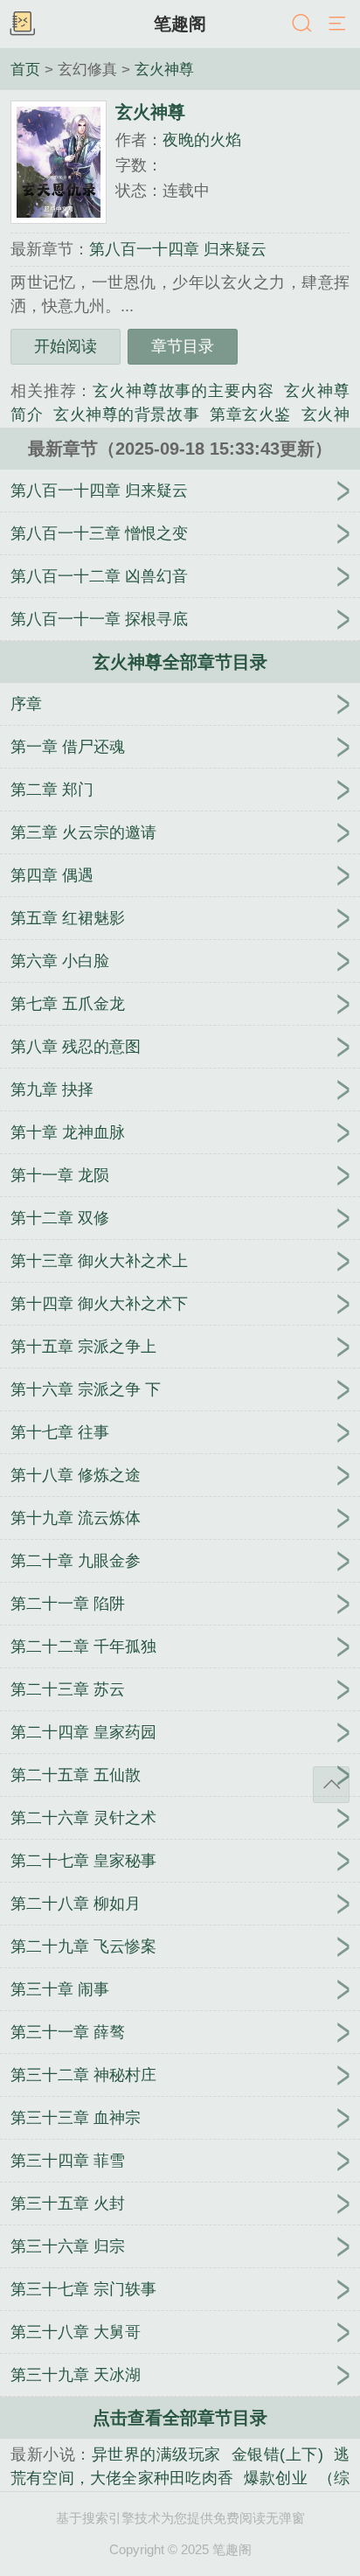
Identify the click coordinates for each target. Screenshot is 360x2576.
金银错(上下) (277, 2454)
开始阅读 (66, 346)
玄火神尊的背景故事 (126, 414)
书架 (22, 24)
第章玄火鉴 (250, 414)
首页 (25, 69)
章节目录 (183, 346)
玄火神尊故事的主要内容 (183, 391)
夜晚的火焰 (202, 140)
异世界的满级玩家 (156, 2454)
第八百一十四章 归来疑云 (178, 249)
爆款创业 (276, 2478)
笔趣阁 (180, 24)
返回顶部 (331, 1785)
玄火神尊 (164, 69)
